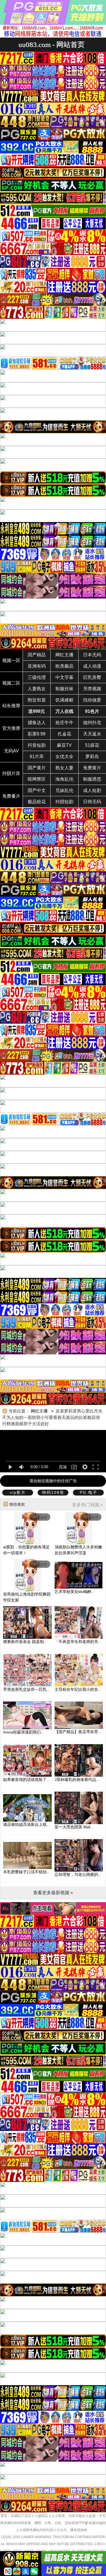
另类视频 (92, 689)
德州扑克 (92, 723)
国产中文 (37, 790)
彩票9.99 (37, 734)
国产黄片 (37, 768)
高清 (63, 1467)
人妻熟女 (37, 689)
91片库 (37, 757)
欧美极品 (64, 666)
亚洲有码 (37, 666)
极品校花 (37, 802)
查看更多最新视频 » (53, 1893)
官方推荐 (11, 728)
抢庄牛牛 (64, 723)
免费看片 (11, 796)
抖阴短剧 (64, 802)
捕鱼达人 (37, 723)
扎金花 (64, 734)
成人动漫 (92, 666)
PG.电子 (88, 1492)
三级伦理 (37, 677)
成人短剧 (92, 790)
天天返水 (92, 734)
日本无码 (92, 655)
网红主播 (64, 655)
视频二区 (11, 683)
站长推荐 (11, 706)
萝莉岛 (92, 757)
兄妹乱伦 (64, 790)
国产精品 (37, 655)
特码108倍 (53, 1492)
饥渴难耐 (64, 700)
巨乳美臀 (92, 677)
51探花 (92, 745)
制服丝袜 (64, 689)
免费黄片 (92, 768)
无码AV (11, 751)
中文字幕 (64, 677)
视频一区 (11, 660)
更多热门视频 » (87, 1505)
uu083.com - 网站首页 (51, 45)
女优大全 (64, 757)
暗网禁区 (37, 779)
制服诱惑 (92, 779)
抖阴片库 (11, 773)
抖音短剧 (37, 745)
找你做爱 (92, 700)
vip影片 (18, 1492)
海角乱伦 (64, 779)
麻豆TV (64, 745)
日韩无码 (92, 802)
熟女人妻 (64, 768)
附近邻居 (37, 700)
